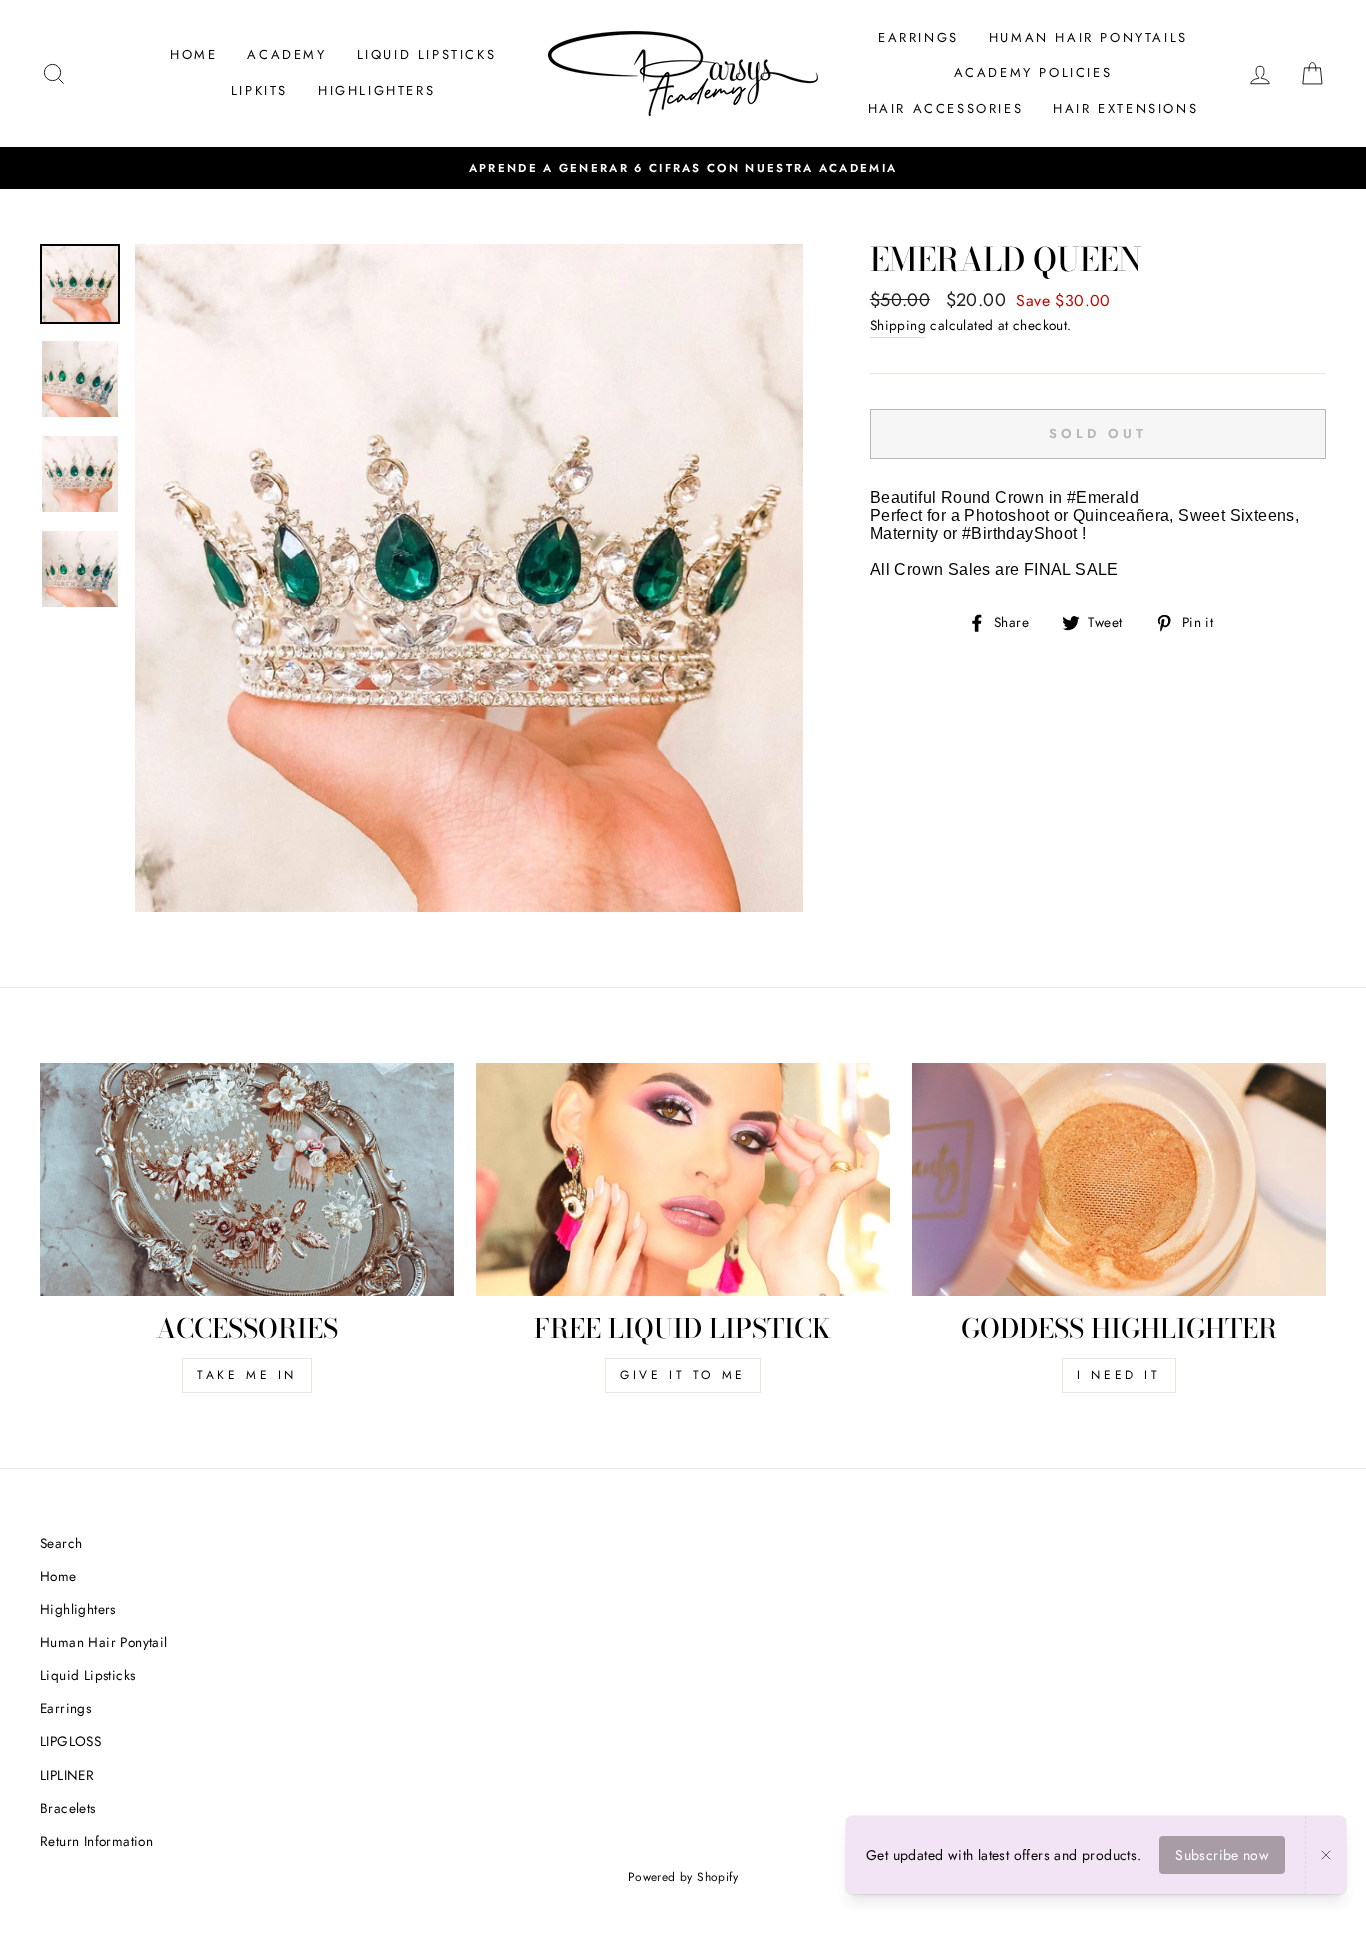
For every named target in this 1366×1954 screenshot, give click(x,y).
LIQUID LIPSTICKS (427, 54)
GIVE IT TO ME (683, 1375)
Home (58, 1576)
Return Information (96, 1841)
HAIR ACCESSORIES (946, 108)
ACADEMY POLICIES (1033, 72)
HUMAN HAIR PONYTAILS (1088, 37)
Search (61, 1543)
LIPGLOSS (70, 1741)
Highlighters (78, 1609)
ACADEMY (286, 54)
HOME (193, 54)
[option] (683, 168)
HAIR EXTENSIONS (1125, 108)
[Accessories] (247, 1179)
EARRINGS (918, 37)
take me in (247, 1375)
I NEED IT (1118, 1375)
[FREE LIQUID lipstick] (683, 1179)
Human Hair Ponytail (104, 1642)
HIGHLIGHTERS (376, 90)
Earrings (65, 1708)
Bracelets (68, 1808)
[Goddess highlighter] (1119, 1179)
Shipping (898, 325)
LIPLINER (67, 1775)
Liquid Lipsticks (87, 1675)
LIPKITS (259, 90)
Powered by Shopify (683, 1877)
